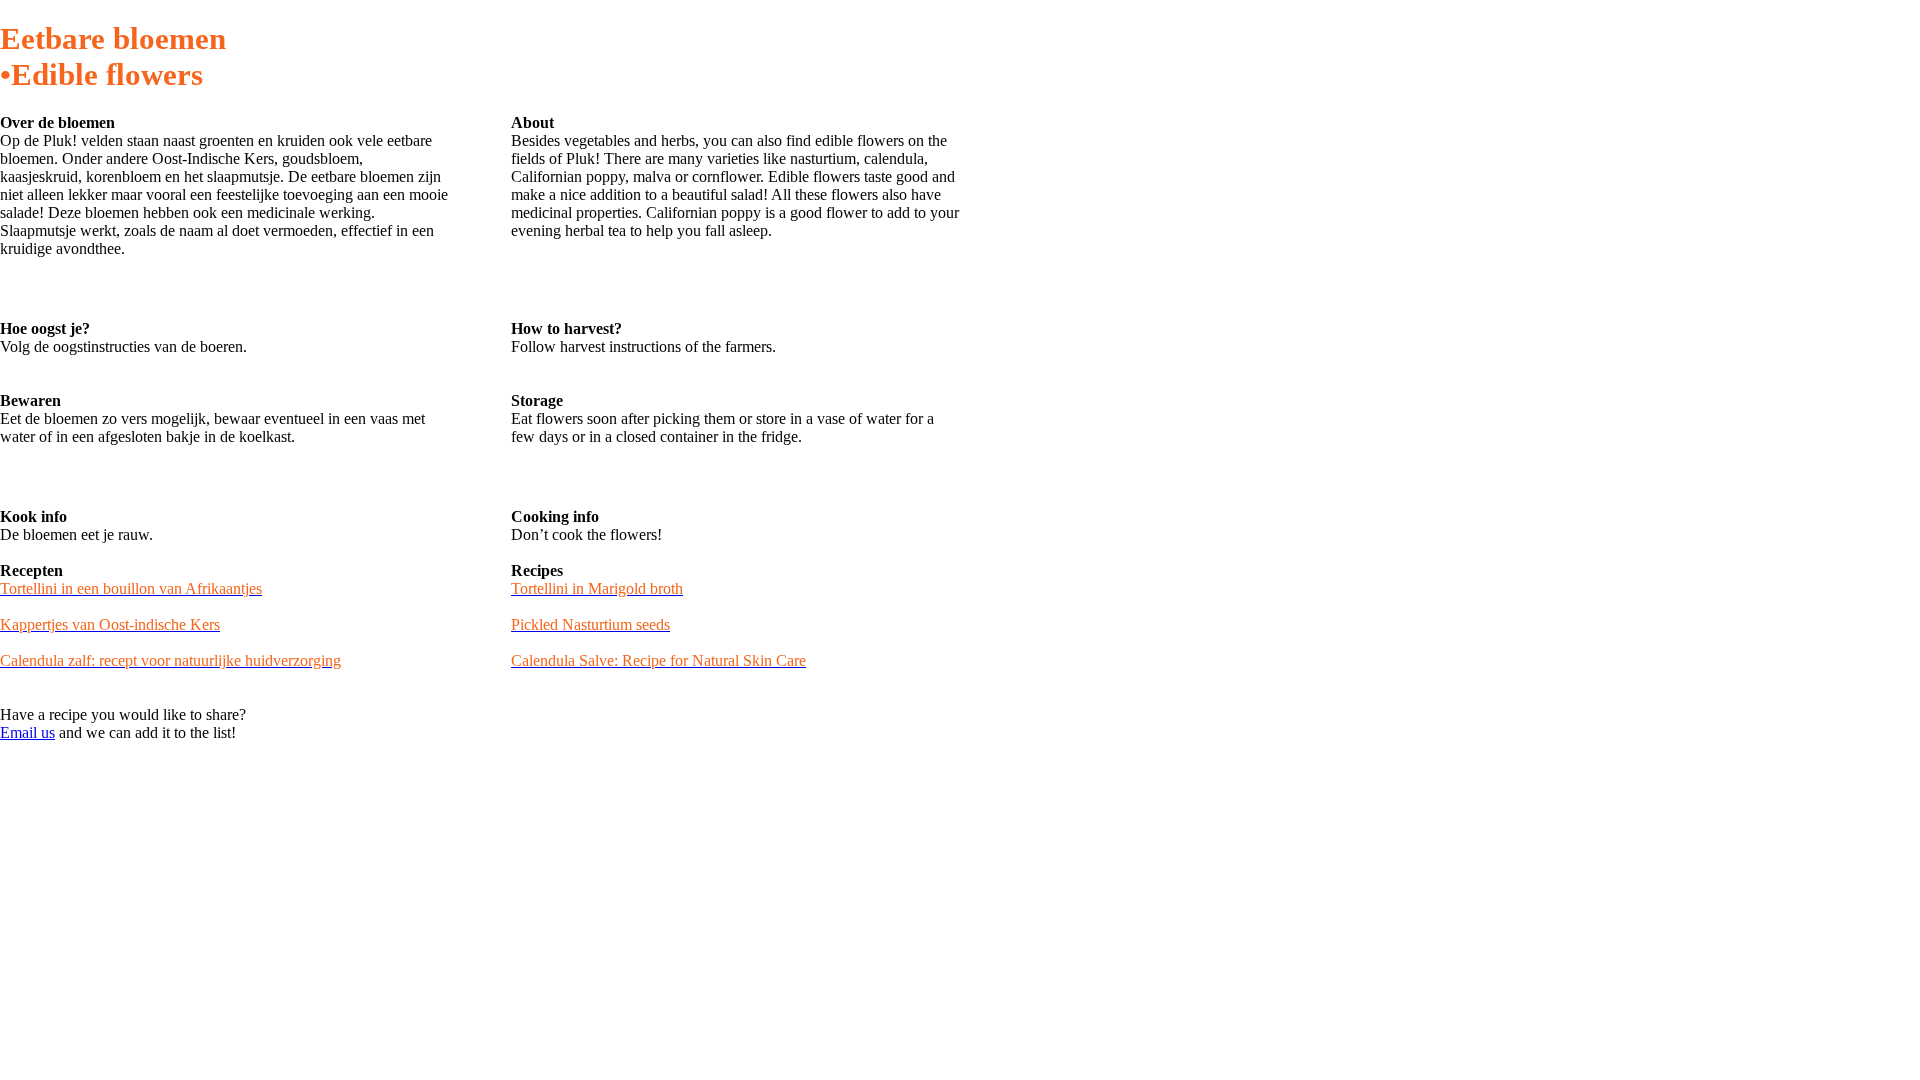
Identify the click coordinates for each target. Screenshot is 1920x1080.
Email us (27, 732)
